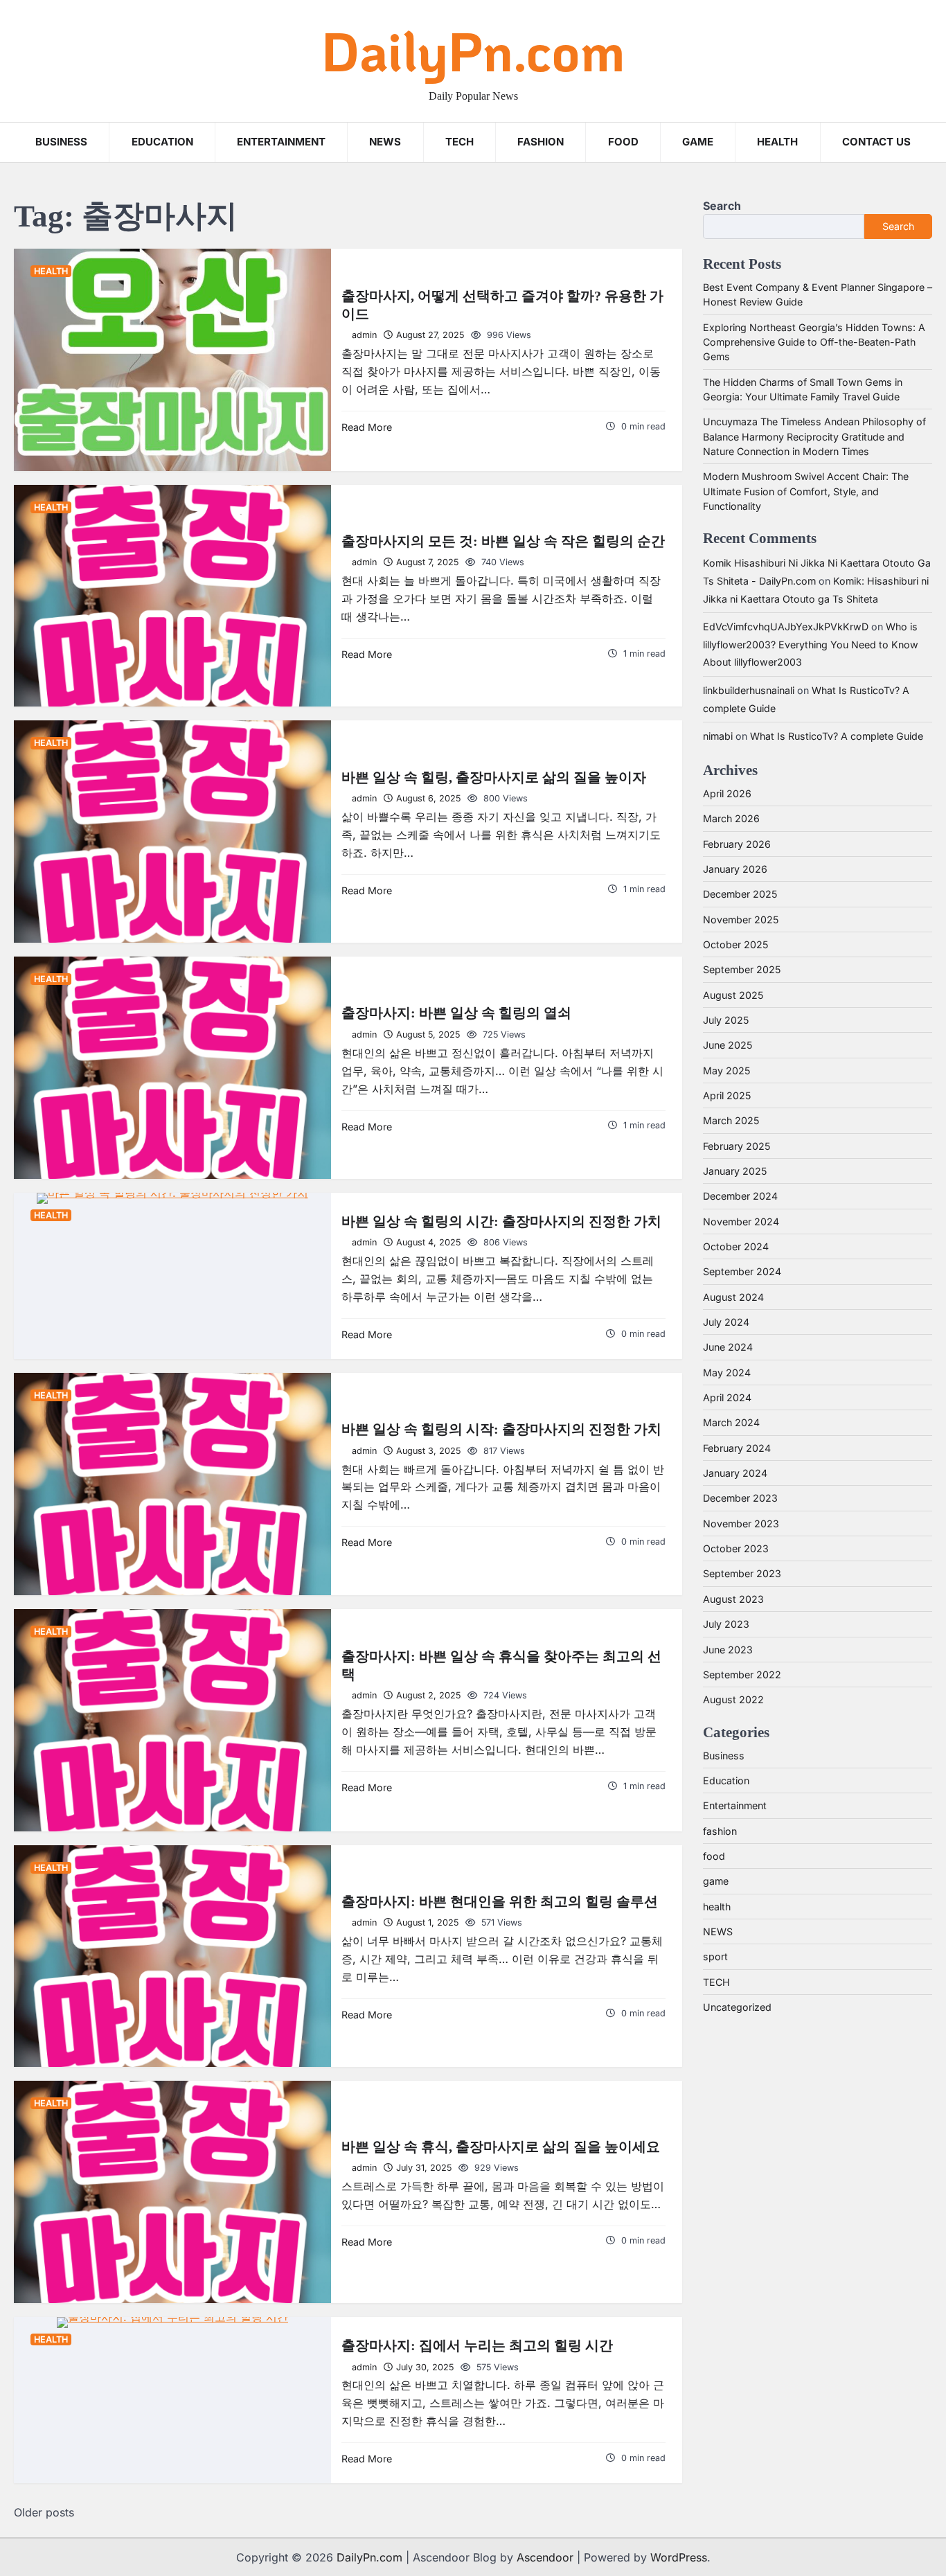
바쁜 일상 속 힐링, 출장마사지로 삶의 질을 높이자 (494, 777)
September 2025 (742, 969)
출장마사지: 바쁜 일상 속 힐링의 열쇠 (456, 1013)
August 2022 (733, 1699)
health (51, 271)
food (714, 1856)
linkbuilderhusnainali (749, 690)
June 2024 (728, 1347)
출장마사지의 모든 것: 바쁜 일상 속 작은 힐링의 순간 (503, 541)
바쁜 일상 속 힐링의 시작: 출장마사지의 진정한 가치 (501, 1429)
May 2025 (726, 1071)
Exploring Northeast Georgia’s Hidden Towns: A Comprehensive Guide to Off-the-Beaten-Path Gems (814, 342)
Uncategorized (737, 2007)
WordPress (679, 2557)
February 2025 (737, 1146)
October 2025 (735, 944)
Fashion (541, 142)
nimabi (718, 736)
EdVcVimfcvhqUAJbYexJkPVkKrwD (786, 627)
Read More (367, 427)
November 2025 (741, 920)
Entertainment (281, 142)
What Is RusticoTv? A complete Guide (837, 736)
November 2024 (741, 1222)
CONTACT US (876, 142)
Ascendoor (545, 2557)
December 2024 (740, 1196)
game (698, 142)
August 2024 (733, 1297)
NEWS (385, 142)
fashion (720, 1831)
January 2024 (735, 1473)
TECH (459, 142)
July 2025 (726, 1020)
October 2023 (736, 1548)
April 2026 (727, 793)
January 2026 (735, 869)
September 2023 (742, 1573)
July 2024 (726, 1322)
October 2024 (736, 1246)
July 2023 (726, 1624)
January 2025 (735, 1171)
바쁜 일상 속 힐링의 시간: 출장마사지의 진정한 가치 (501, 1221)
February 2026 (737, 844)
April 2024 (727, 1397)
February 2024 (737, 1448)
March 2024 (731, 1422)
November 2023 (741, 1524)
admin (364, 335)
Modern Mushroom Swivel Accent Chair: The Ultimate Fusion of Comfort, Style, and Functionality (806, 491)
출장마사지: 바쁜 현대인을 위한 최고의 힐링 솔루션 (500, 1901)
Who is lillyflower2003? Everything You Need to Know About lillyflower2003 (811, 644)
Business (61, 142)
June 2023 (728, 1650)
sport (715, 1956)
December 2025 (740, 894)
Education (162, 142)
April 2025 (727, 1095)
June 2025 (728, 1045)
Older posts (44, 2512)
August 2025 (733, 995)
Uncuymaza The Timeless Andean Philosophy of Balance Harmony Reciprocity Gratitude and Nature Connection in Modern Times (814, 436)
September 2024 (742, 1271)
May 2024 (727, 1373)
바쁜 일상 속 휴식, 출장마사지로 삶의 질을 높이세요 (501, 2147)
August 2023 (733, 1599)
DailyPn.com (473, 50)
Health (777, 142)
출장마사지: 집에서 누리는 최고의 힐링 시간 (477, 2345)
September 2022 (742, 1675)
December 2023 (740, 1498)
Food (623, 142)
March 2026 (731, 818)
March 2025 (731, 1120)
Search (722, 206)
